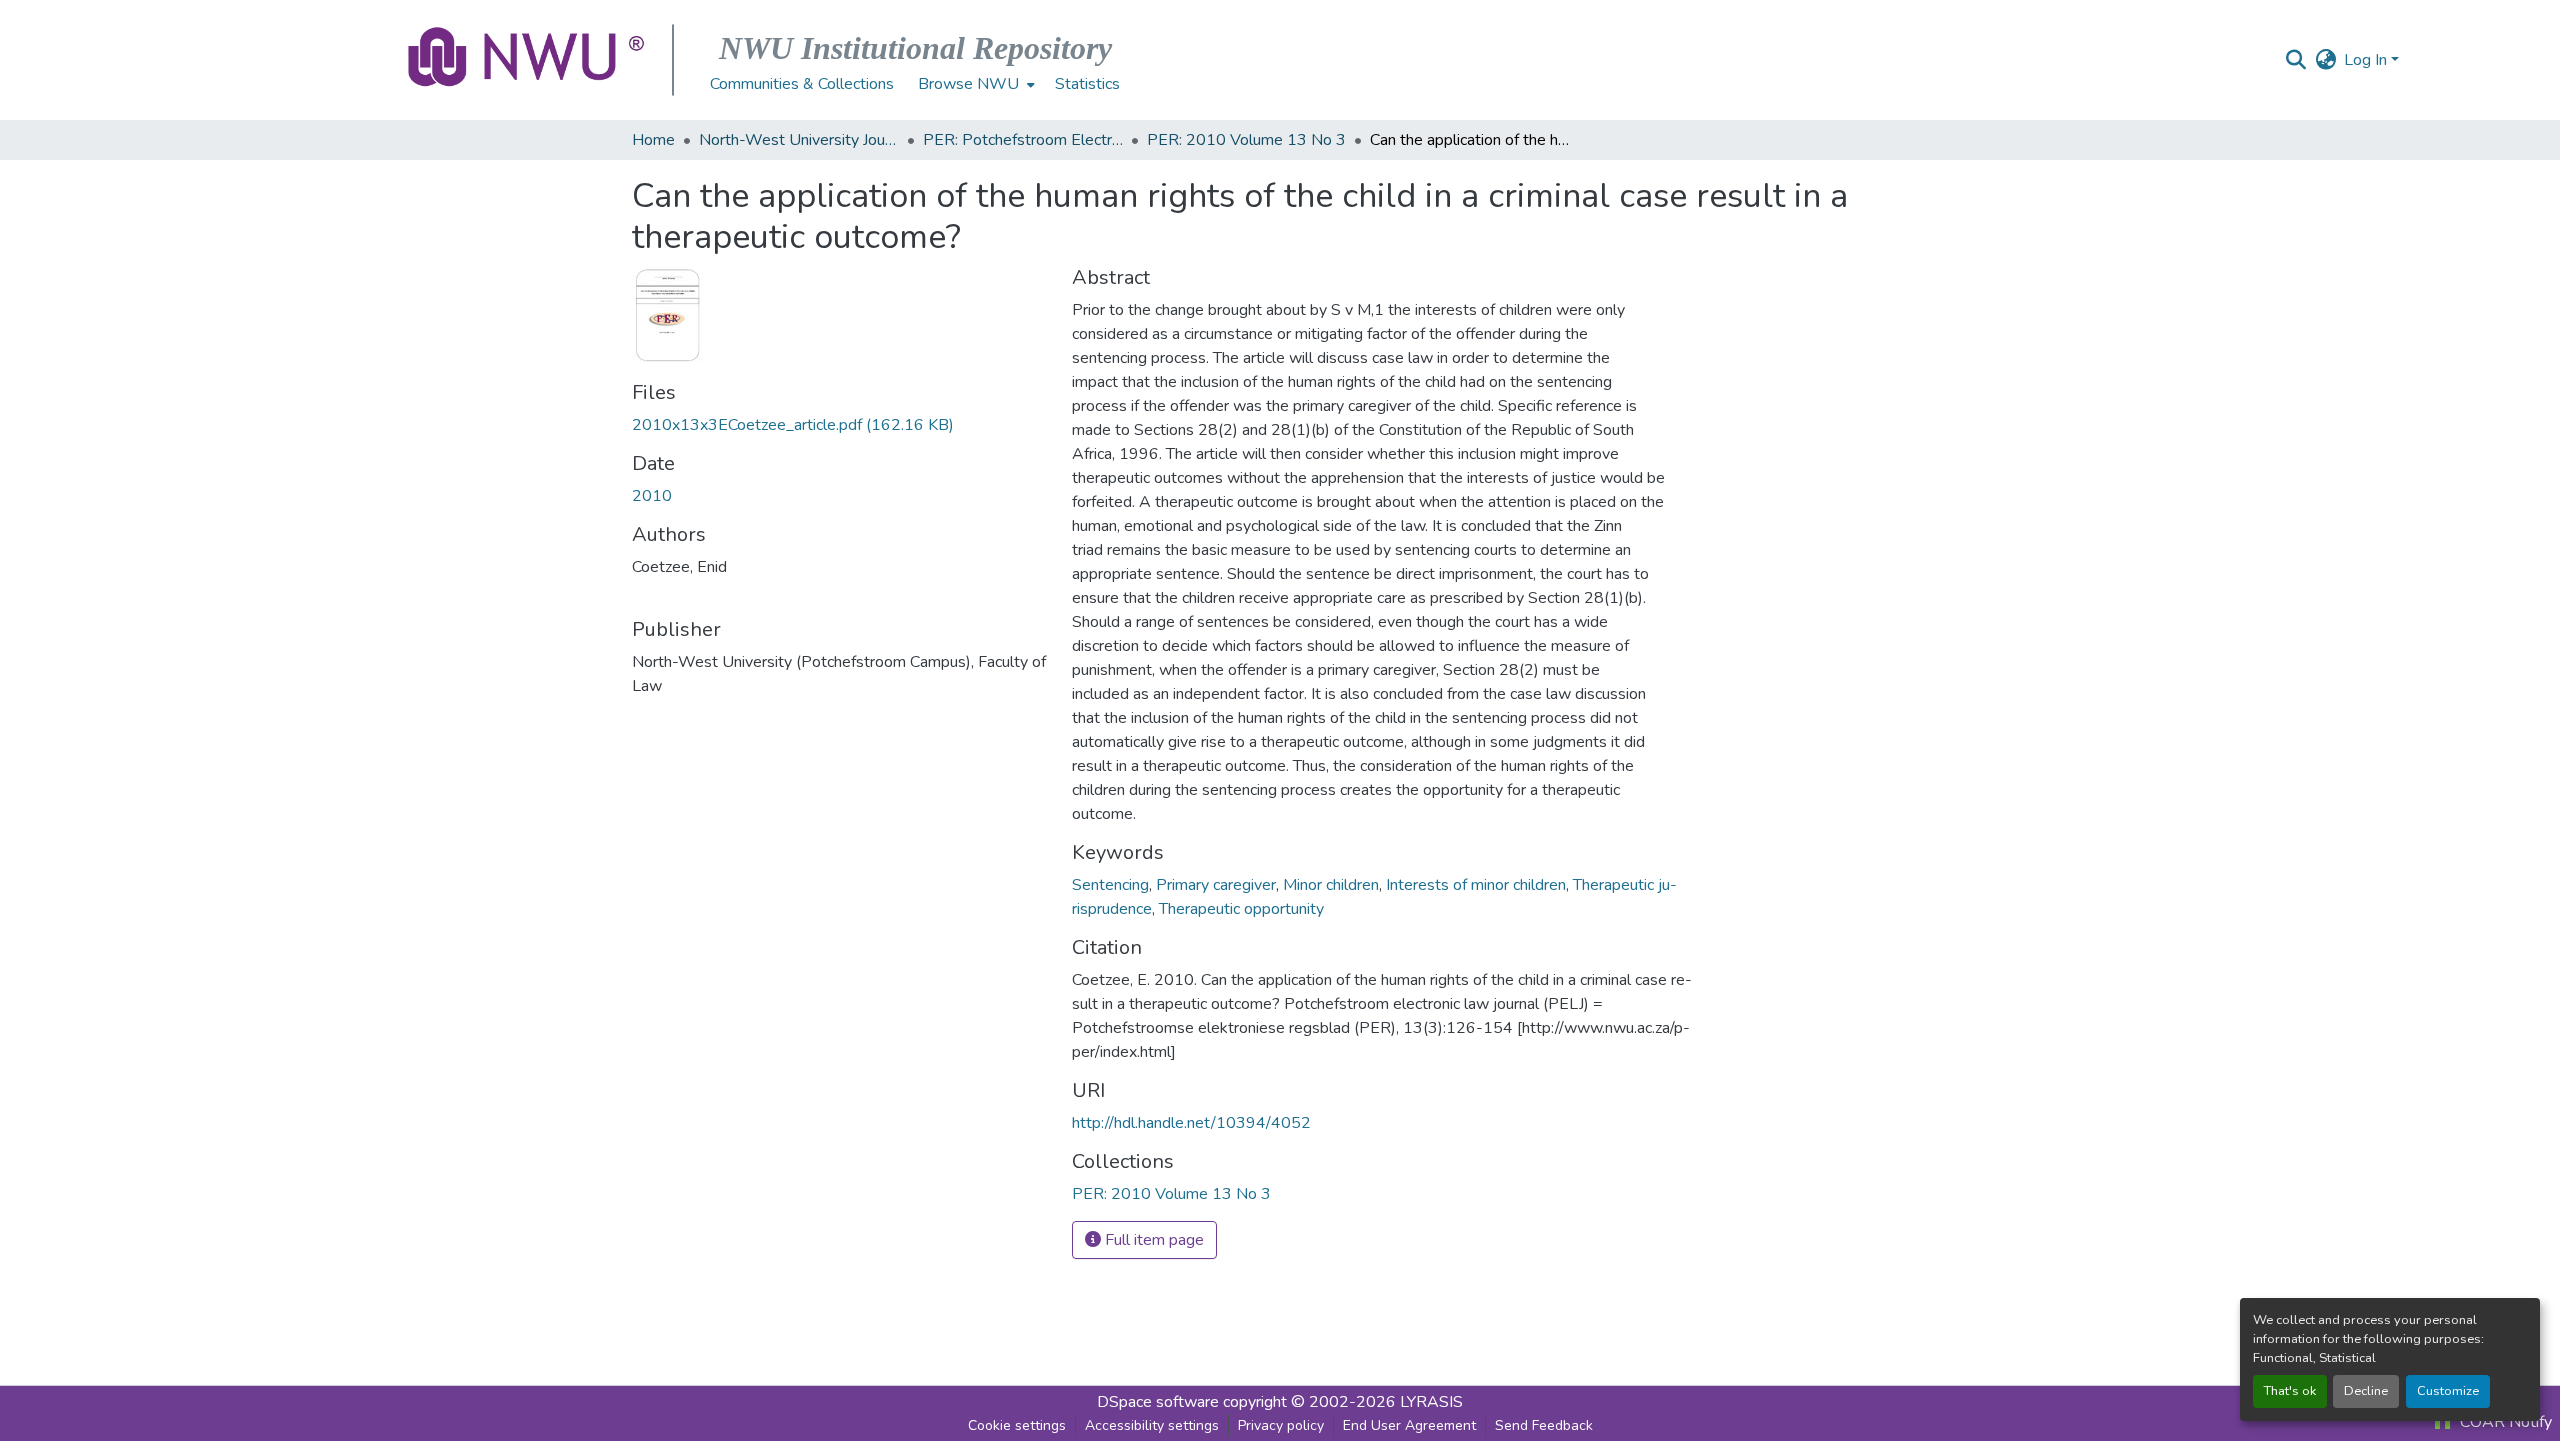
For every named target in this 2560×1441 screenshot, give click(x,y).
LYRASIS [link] (1431, 1402)
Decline (2366, 1391)
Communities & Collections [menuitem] (802, 84)
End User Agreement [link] (1409, 1425)
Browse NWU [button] (968, 84)
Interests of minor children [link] (1476, 885)
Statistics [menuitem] (1087, 84)
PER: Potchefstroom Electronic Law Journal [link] (1023, 140)
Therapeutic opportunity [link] (1241, 909)
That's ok (2290, 1391)
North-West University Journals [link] (799, 140)
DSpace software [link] (1158, 1402)
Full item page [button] (1152, 1240)
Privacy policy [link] (1281, 1425)
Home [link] (653, 140)
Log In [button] (2367, 60)
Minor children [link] (1331, 885)
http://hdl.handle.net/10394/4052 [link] (1191, 1123)
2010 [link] (652, 496)
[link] (840, 425)
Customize (2448, 1391)
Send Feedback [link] (1544, 1425)
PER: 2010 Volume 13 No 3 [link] (1246, 140)
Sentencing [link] (1110, 885)
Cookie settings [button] (1017, 1425)
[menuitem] (974, 84)
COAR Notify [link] (2504, 1422)
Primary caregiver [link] (1216, 885)
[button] (528, 60)
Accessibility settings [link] (1152, 1425)
